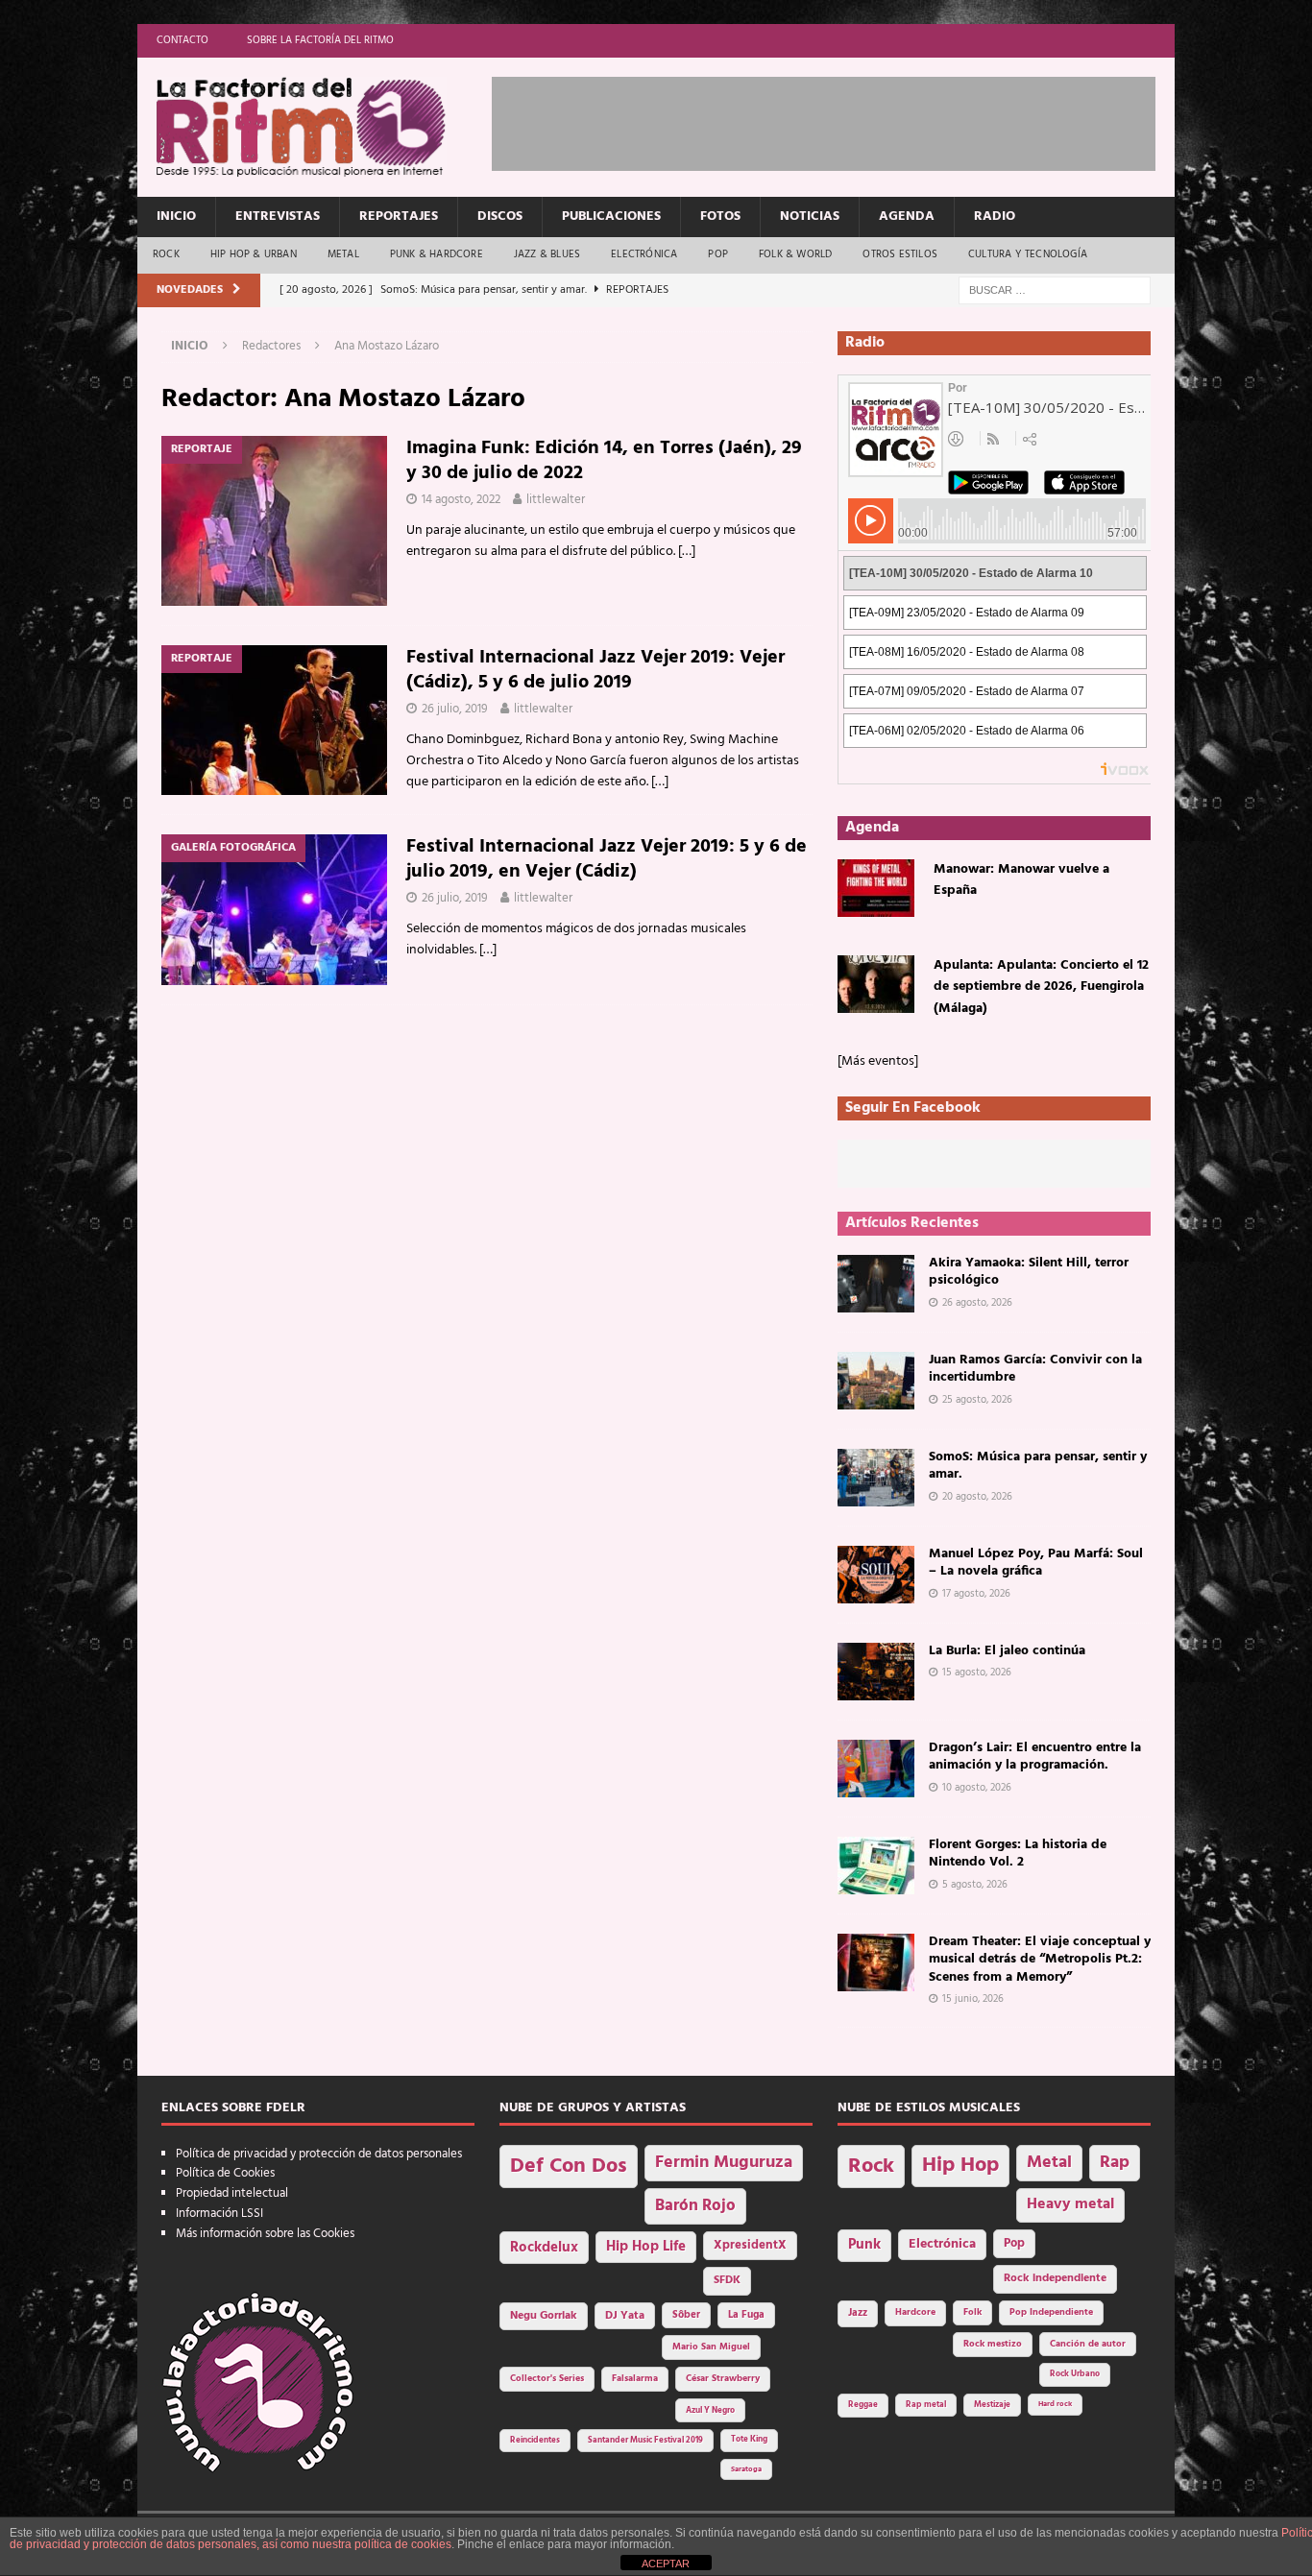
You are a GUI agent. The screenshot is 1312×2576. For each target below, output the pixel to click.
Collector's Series (547, 2379)
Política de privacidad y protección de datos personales (319, 2154)
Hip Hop (960, 2166)
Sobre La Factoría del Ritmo (320, 40)
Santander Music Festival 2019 (645, 2441)
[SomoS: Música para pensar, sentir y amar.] (876, 1478)
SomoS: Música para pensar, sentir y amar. (1038, 1466)
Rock (166, 254)
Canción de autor (1088, 2344)
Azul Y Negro (710, 2410)
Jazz (858, 2313)
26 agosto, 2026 (977, 1303)
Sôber (686, 2315)
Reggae (863, 2405)
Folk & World (795, 254)
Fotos (720, 217)
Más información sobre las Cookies (265, 2234)
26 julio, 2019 (455, 709)
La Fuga (746, 2315)
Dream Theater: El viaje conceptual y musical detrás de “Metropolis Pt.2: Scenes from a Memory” (1040, 1959)
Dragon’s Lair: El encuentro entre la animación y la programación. (1035, 1757)
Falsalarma (635, 2379)
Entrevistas (278, 217)
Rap (1115, 2163)
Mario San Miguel (711, 2347)
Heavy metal (1070, 2204)
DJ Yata (625, 2316)
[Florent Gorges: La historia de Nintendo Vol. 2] (876, 1866)
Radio (995, 217)
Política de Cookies (225, 2173)
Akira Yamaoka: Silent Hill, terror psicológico (1029, 1272)
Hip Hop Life (646, 2247)
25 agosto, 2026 (977, 1400)
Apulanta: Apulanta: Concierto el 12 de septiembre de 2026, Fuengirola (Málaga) (1041, 987)
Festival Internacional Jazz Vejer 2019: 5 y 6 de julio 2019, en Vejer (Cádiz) (607, 859)
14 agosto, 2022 (461, 500)
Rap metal (926, 2405)
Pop (718, 254)
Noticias (810, 217)
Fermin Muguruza (724, 2163)
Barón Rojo (695, 2206)
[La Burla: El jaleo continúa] (876, 1672)
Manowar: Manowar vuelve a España (1021, 880)
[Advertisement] (841, 120)
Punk (864, 2245)
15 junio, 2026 (973, 1999)
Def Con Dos (569, 2167)
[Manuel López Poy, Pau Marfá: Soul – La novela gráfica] (876, 1575)
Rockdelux (544, 2248)
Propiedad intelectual (232, 2193)
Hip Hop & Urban (254, 254)
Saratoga (746, 2469)
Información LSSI (219, 2214)
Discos (500, 217)
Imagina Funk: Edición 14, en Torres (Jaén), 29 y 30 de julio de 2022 (604, 461)
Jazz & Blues (547, 254)
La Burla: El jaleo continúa (1007, 1651)
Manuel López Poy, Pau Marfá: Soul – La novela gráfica (1036, 1563)
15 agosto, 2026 (977, 1673)
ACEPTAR (666, 2564)
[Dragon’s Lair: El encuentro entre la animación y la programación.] (876, 1769)
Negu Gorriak (544, 2316)
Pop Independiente (1051, 2312)
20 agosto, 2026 (977, 1497)
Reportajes (399, 217)
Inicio (176, 217)
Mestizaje (992, 2405)
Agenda (907, 217)
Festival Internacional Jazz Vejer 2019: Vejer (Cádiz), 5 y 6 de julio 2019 (595, 670)
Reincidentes (535, 2441)
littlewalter (556, 500)
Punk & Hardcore (437, 254)
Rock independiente (1055, 2278)
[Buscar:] (1055, 290)
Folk (972, 2312)
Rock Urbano (1075, 2374)
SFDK (727, 2280)
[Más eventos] (878, 1061)
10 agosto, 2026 (977, 1788)
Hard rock (1055, 2404)
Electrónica (644, 254)
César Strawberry (723, 2379)
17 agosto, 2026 (976, 1594)
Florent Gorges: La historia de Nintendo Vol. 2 (1018, 1854)
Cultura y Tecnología (1028, 254)
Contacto (182, 40)
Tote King (749, 2440)
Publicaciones (611, 217)
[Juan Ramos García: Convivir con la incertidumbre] (876, 1381)
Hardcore (915, 2312)
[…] (687, 552)
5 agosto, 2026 (975, 1885)
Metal (343, 254)
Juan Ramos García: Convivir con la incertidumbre (1035, 1369)
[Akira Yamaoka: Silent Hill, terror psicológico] (876, 1284)
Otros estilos (900, 254)
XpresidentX (750, 2246)
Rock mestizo (993, 2344)
